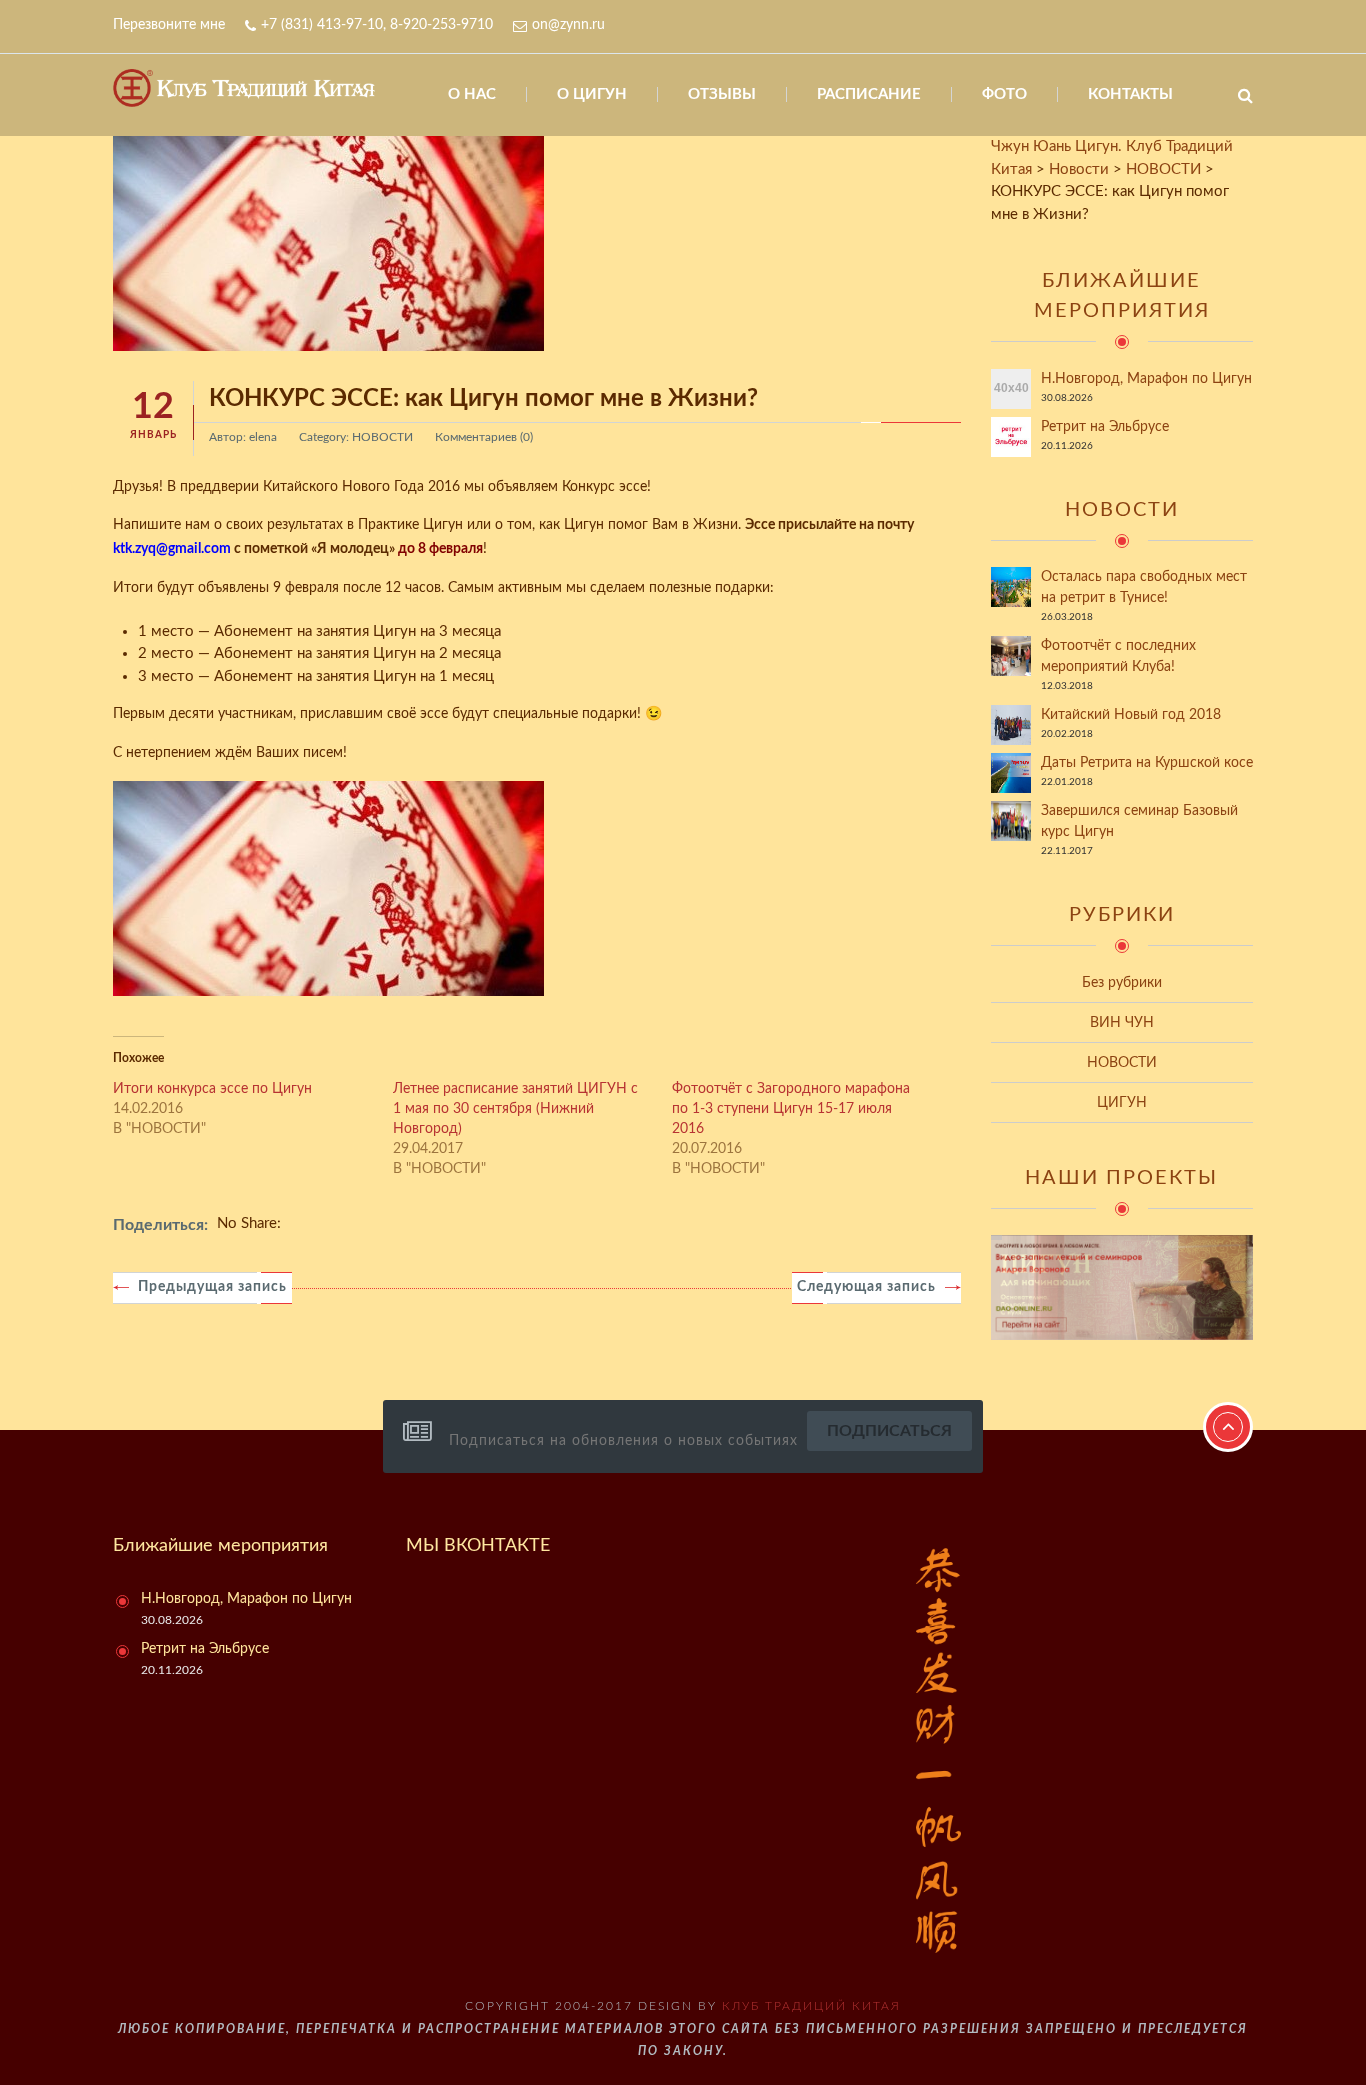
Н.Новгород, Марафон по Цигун (1146, 379)
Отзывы (722, 94)
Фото (1004, 94)
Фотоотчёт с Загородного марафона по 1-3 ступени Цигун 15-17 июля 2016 (791, 1109)
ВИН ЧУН (1122, 1023)
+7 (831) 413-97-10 (322, 25)
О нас (472, 94)
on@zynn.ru (568, 25)
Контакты (1130, 94)
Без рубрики (1122, 983)
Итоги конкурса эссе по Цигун (212, 1089)
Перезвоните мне (169, 25)
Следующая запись (866, 1287)
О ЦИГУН (592, 94)
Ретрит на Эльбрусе (1105, 427)
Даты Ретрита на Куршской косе (1147, 763)
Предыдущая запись (212, 1287)
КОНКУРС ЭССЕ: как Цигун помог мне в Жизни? (483, 399)
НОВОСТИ (382, 437)
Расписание (869, 94)
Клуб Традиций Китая (811, 2006)
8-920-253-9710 (441, 25)
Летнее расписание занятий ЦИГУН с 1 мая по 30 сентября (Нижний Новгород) (515, 1109)
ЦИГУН (1122, 1103)
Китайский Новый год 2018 (1131, 715)
